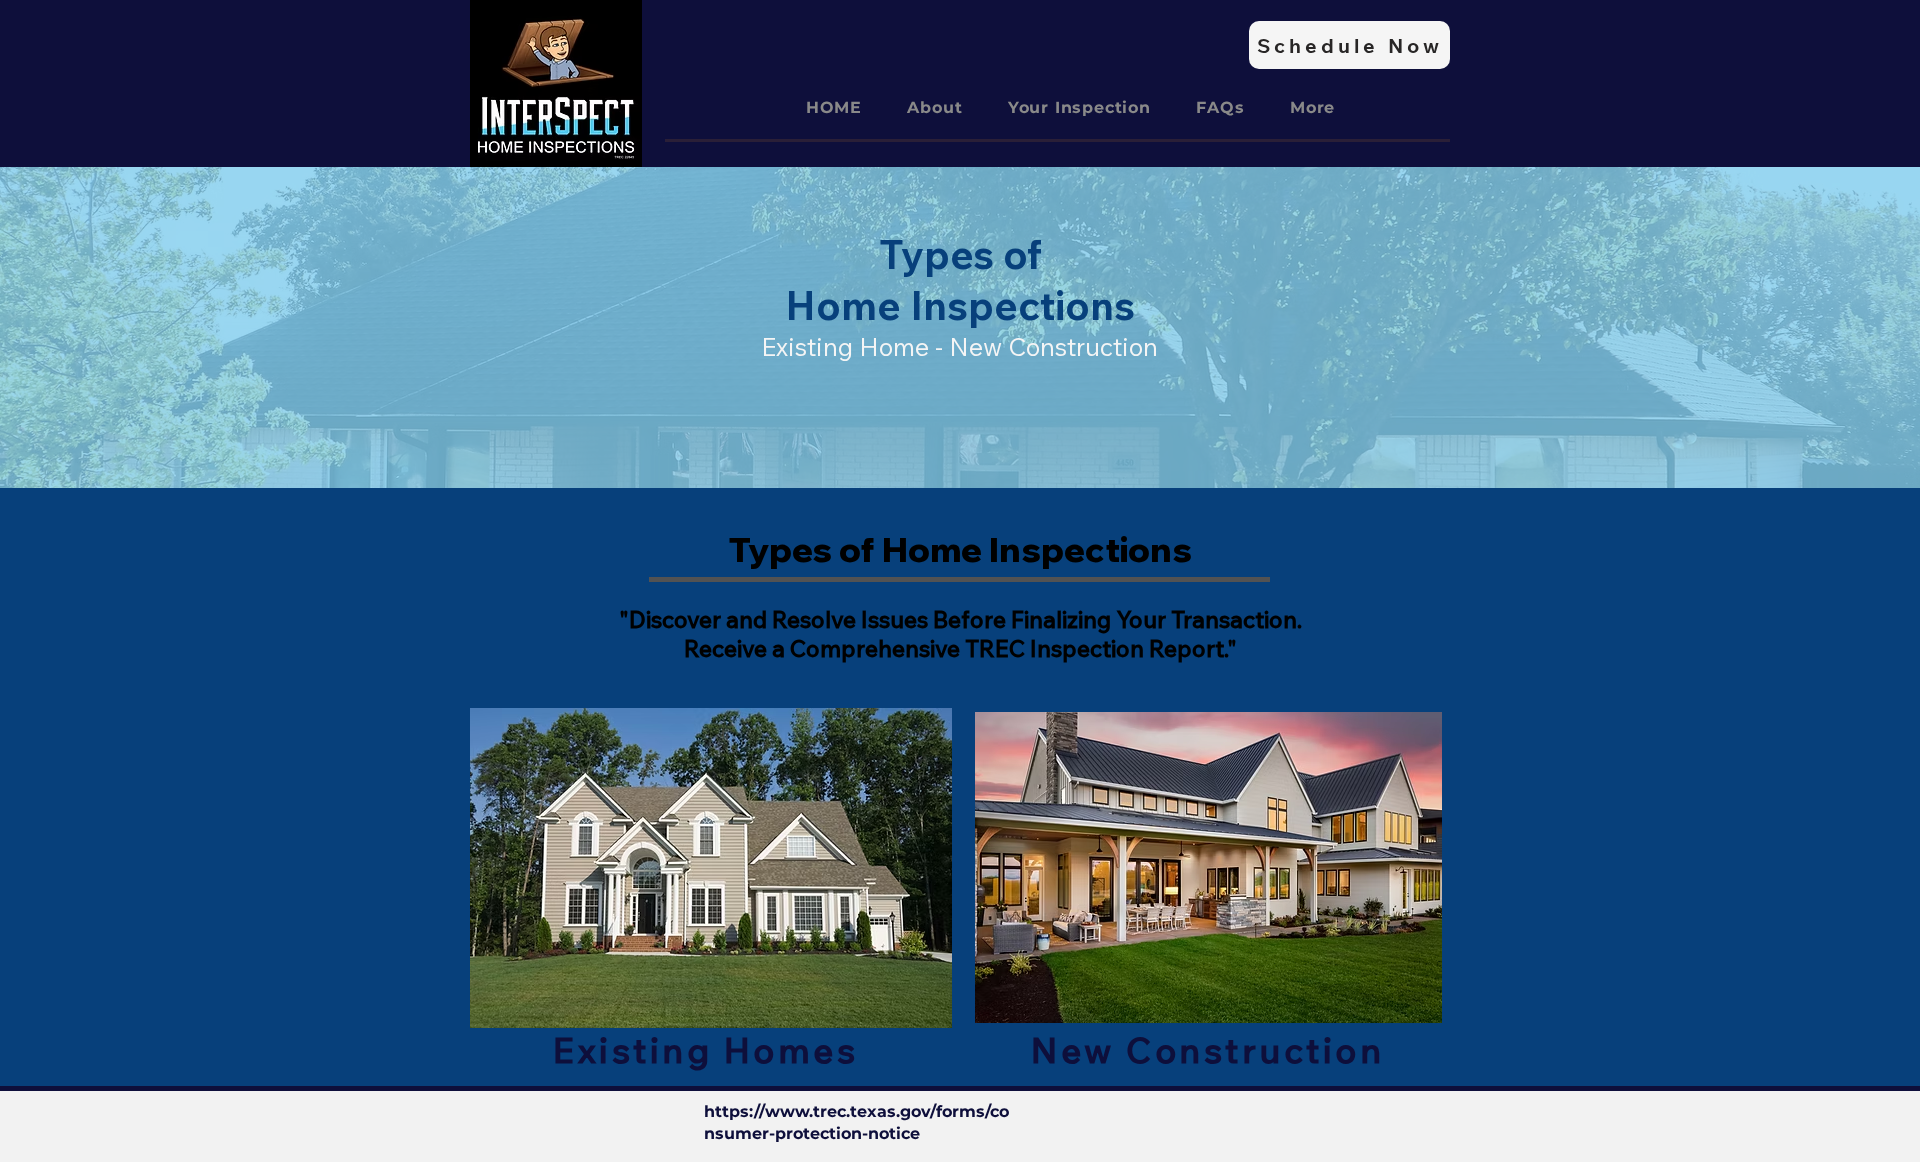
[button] (1312, 107)
